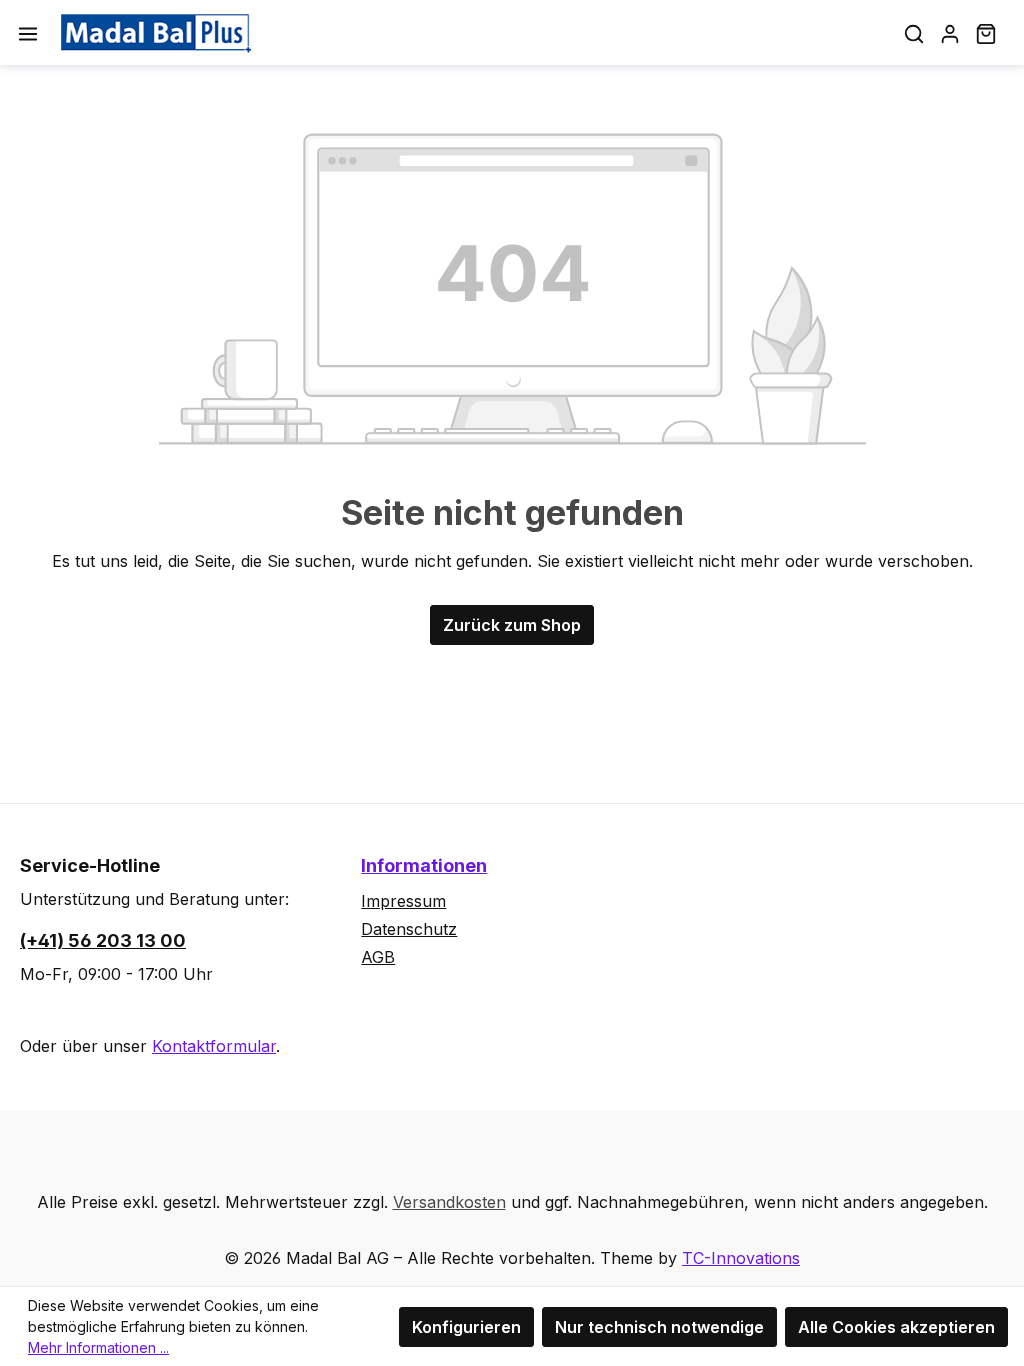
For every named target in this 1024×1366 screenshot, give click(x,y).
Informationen (424, 865)
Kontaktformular (214, 1046)
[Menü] (28, 33)
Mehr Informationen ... (98, 1347)
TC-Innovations (741, 1258)
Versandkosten (449, 1202)
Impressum (403, 901)
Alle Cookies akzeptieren (896, 1327)
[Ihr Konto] (950, 33)
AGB (378, 957)
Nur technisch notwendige (659, 1327)
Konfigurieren (466, 1327)
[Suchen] (914, 33)
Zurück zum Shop (512, 625)
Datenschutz (409, 929)
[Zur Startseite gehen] (156, 32)
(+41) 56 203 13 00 (103, 940)
